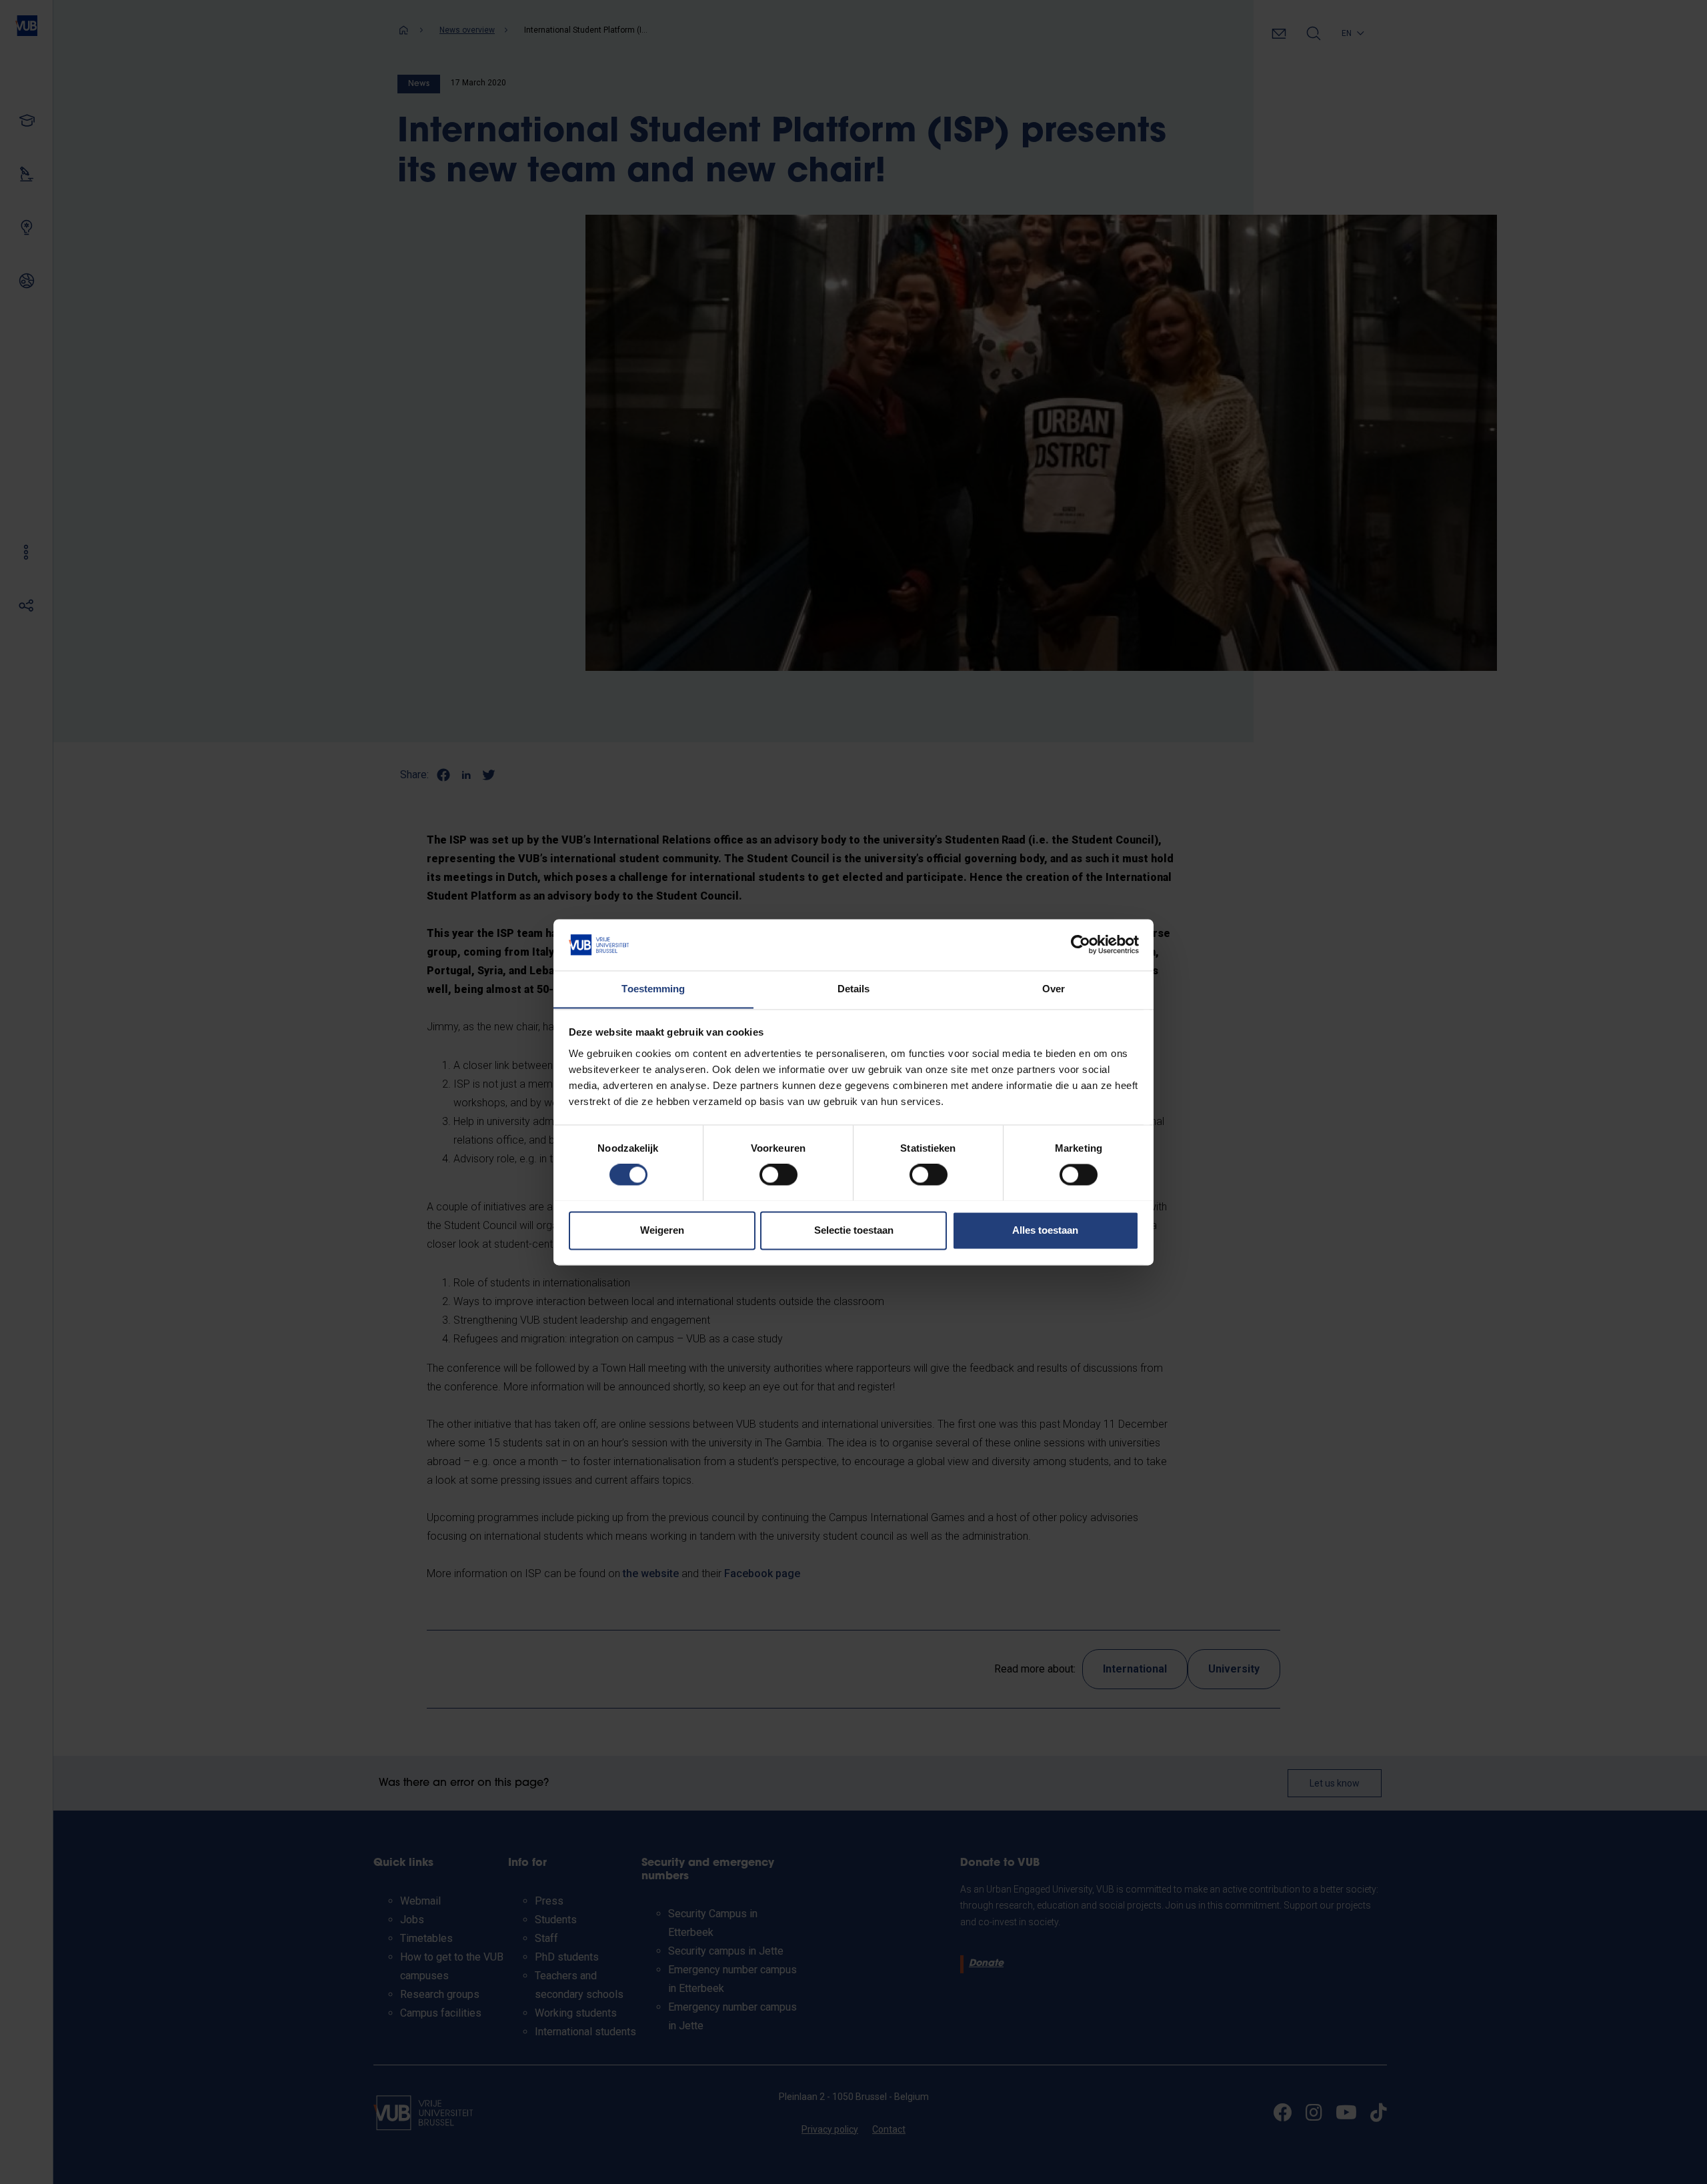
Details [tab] (854, 989)
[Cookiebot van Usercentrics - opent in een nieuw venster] (1081, 944)
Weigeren (662, 1230)
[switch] (778, 1174)
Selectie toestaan (854, 1230)
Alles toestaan (1045, 1230)
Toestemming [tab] (653, 989)
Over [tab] (1054, 989)
